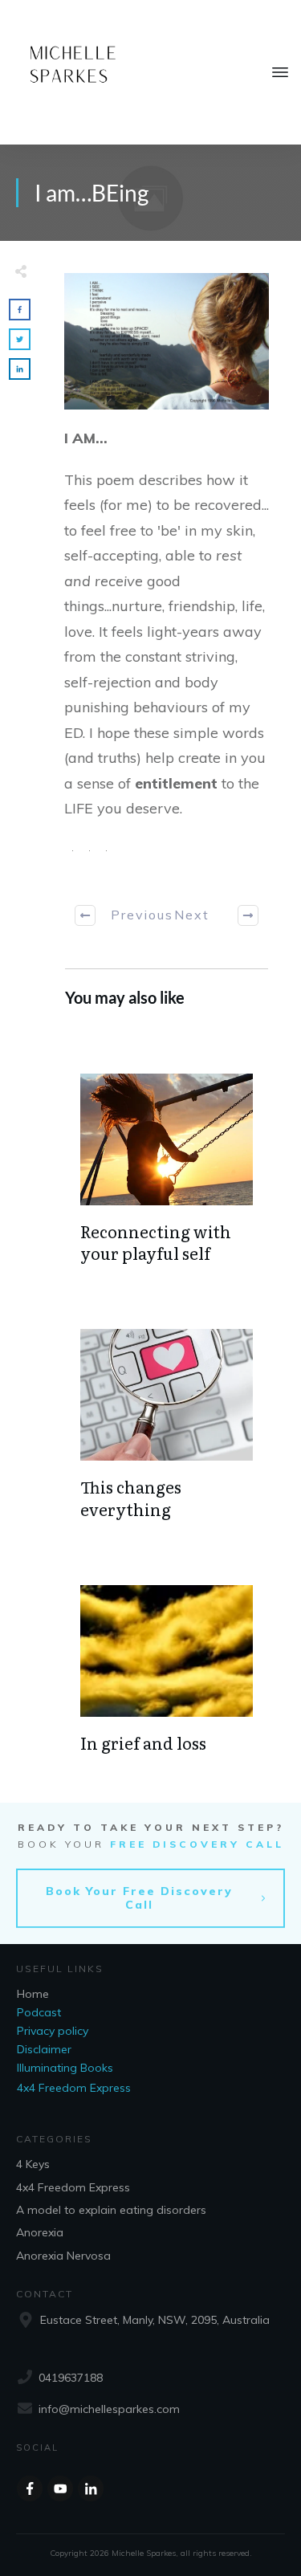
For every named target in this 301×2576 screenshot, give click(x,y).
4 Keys (33, 2164)
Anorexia (40, 2232)
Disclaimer (44, 2049)
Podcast (39, 2012)
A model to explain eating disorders (111, 2210)
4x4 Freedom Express (74, 2088)
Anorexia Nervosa (63, 2256)
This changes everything (131, 1497)
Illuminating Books (65, 2068)
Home (33, 1994)
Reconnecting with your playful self (156, 1242)
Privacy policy (53, 2031)
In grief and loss (143, 1742)
